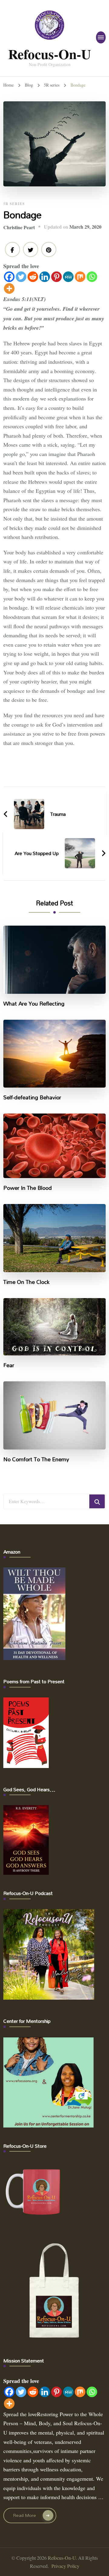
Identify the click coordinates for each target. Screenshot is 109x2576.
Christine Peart (19, 227)
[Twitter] (21, 277)
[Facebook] (9, 277)
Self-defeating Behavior (32, 1098)
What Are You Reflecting (34, 1004)
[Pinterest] (56, 277)
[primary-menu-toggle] (101, 37)
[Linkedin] (45, 277)
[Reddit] (33, 277)
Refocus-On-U (50, 54)
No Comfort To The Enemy (36, 1459)
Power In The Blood (28, 1188)
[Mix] (80, 277)
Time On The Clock (26, 1282)
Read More (25, 2515)
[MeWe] (68, 277)
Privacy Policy (65, 2566)
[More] (9, 288)
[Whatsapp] (92, 277)
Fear (9, 1365)
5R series (14, 204)
